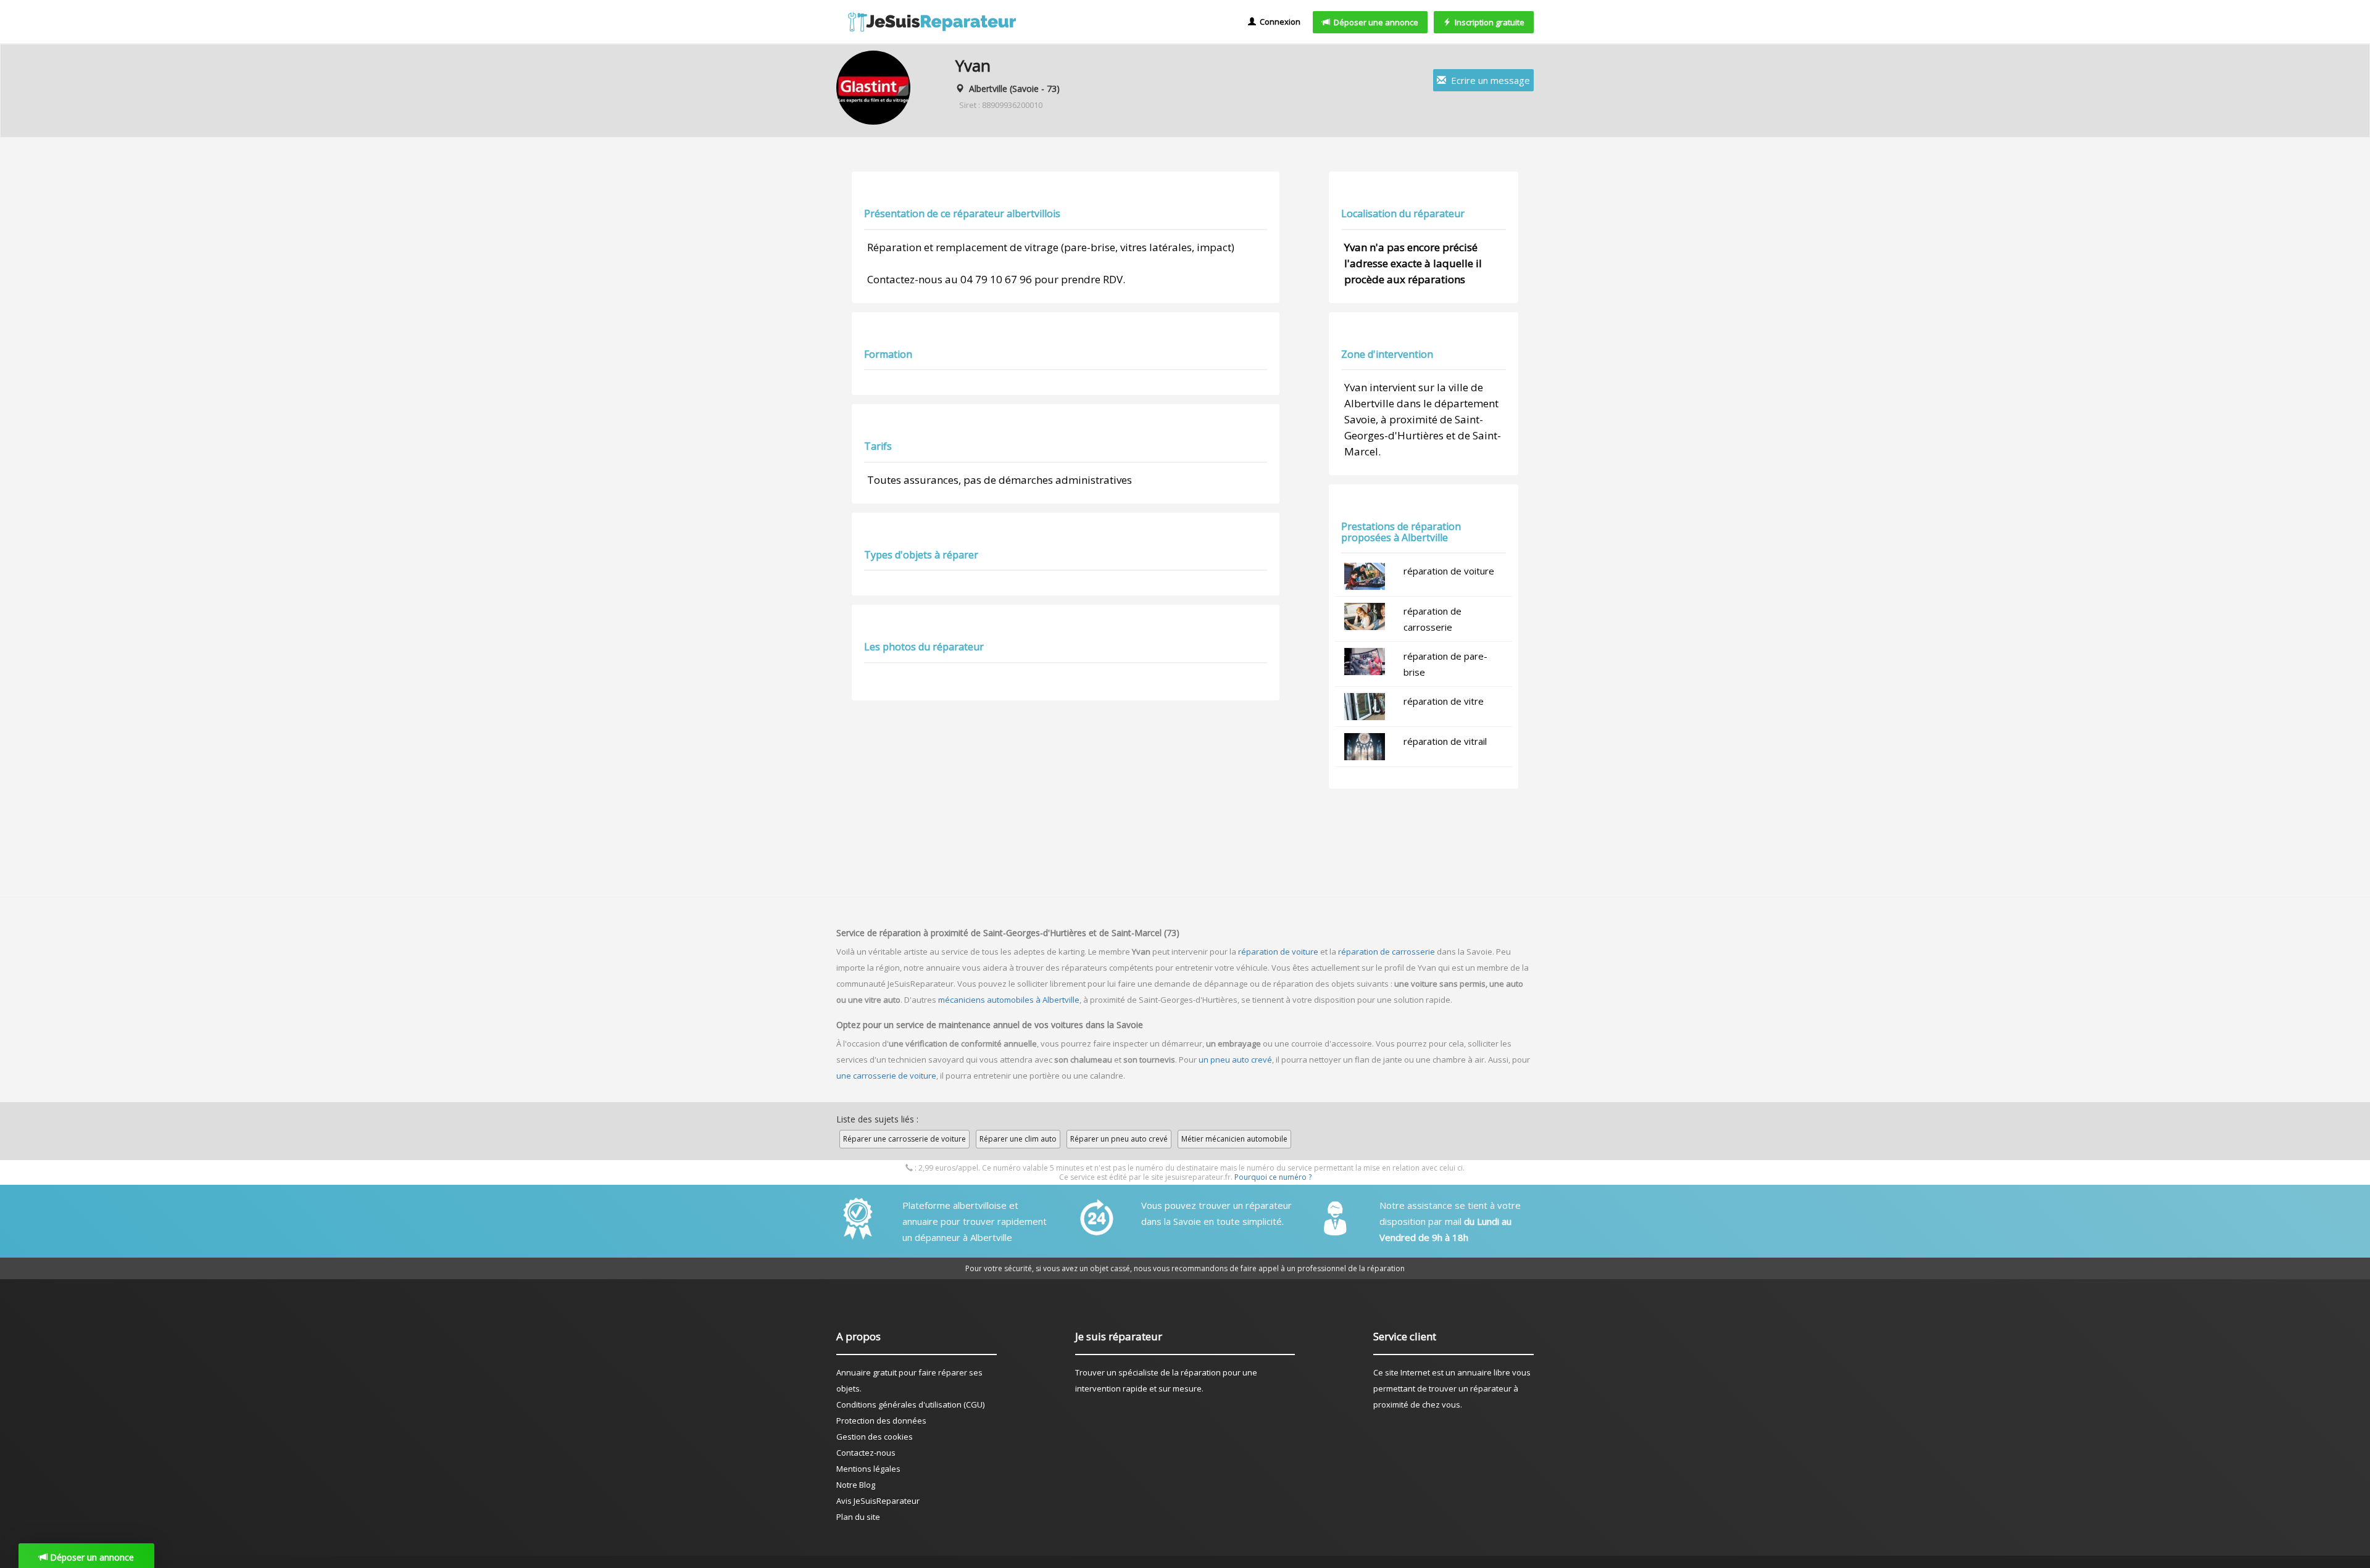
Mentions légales (868, 1469)
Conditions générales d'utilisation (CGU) (910, 1404)
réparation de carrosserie (1387, 952)
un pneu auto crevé (1235, 1060)
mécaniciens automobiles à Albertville (1009, 1000)
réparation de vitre (1444, 701)
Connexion (1278, 22)
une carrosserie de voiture (886, 1076)
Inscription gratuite (1488, 22)
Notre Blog (856, 1485)
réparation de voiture (1449, 571)
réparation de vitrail (1445, 741)
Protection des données (881, 1421)
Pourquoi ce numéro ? (1273, 1177)
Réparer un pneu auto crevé (1119, 1139)
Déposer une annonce (1374, 22)
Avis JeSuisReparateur (878, 1501)
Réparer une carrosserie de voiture (904, 1139)
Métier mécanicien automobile (1234, 1139)
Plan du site (858, 1517)
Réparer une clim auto (1018, 1139)
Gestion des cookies (875, 1437)
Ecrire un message (1488, 80)
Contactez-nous (866, 1453)
